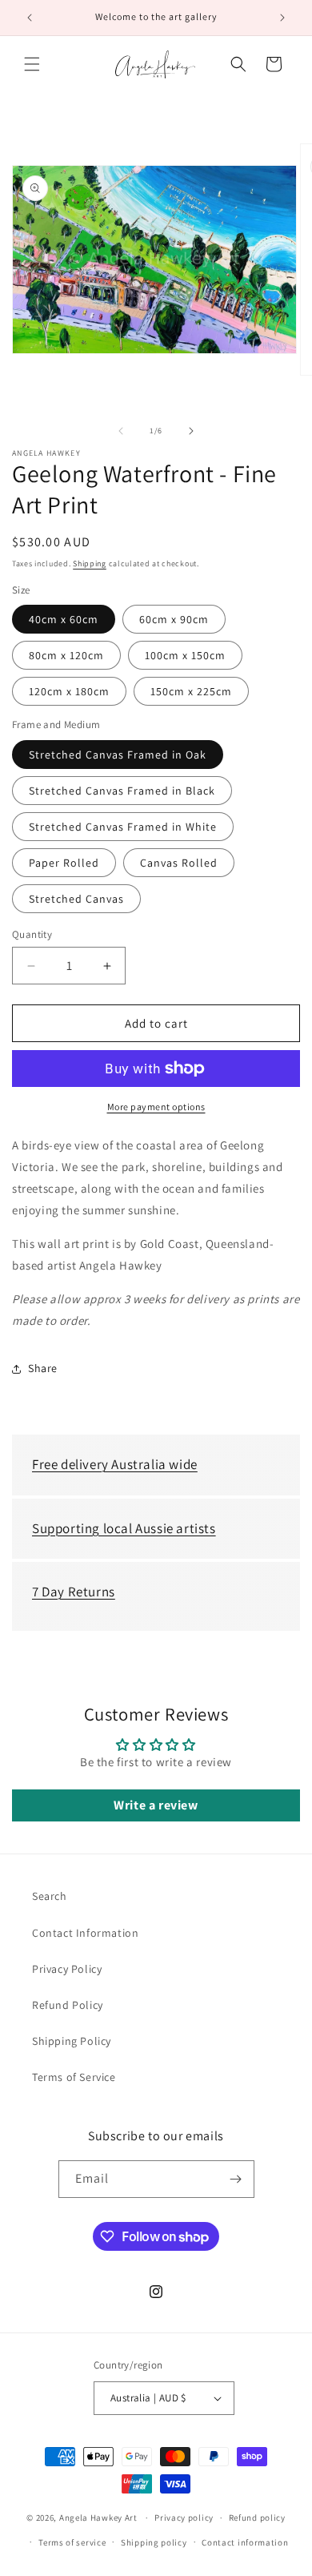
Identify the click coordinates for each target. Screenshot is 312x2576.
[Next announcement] (282, 18)
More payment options (156, 1107)
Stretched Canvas (76, 899)
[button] (32, 64)
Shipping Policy (72, 2041)
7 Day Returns (74, 1592)
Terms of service (72, 2542)
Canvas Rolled (179, 863)
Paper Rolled (64, 863)
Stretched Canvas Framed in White (123, 827)
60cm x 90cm (174, 619)
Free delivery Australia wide (115, 1464)
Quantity (32, 934)
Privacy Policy (67, 1969)
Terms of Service (74, 2077)
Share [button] (43, 1368)
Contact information (245, 2542)
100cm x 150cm (185, 655)
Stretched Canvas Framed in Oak (118, 755)
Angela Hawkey (46, 453)
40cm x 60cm (64, 619)
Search (50, 1896)
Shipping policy (154, 2542)
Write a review (156, 1805)
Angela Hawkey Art (98, 2518)
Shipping (90, 563)
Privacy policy (184, 2518)
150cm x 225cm (191, 691)
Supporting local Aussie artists (124, 1528)
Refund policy (257, 2518)
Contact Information (85, 1933)
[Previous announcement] (30, 18)
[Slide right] (191, 431)
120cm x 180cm (69, 691)
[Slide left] (121, 431)
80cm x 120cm (66, 655)
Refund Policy (68, 2005)
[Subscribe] (236, 2179)
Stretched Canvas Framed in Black (122, 791)
